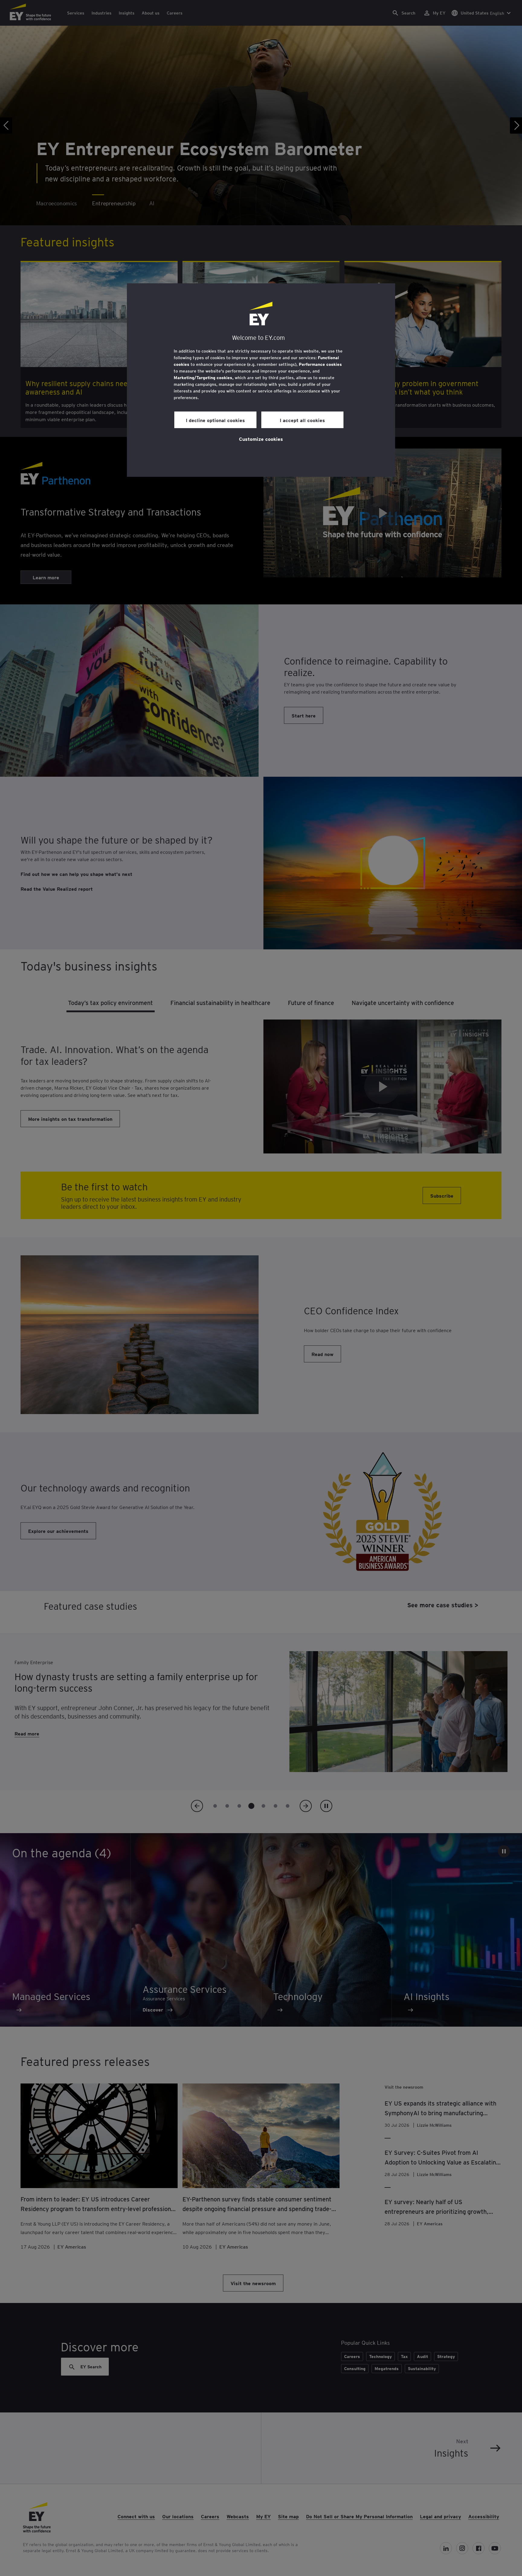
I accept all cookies (302, 420)
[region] (261, 380)
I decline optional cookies (215, 420)
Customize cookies (261, 439)
